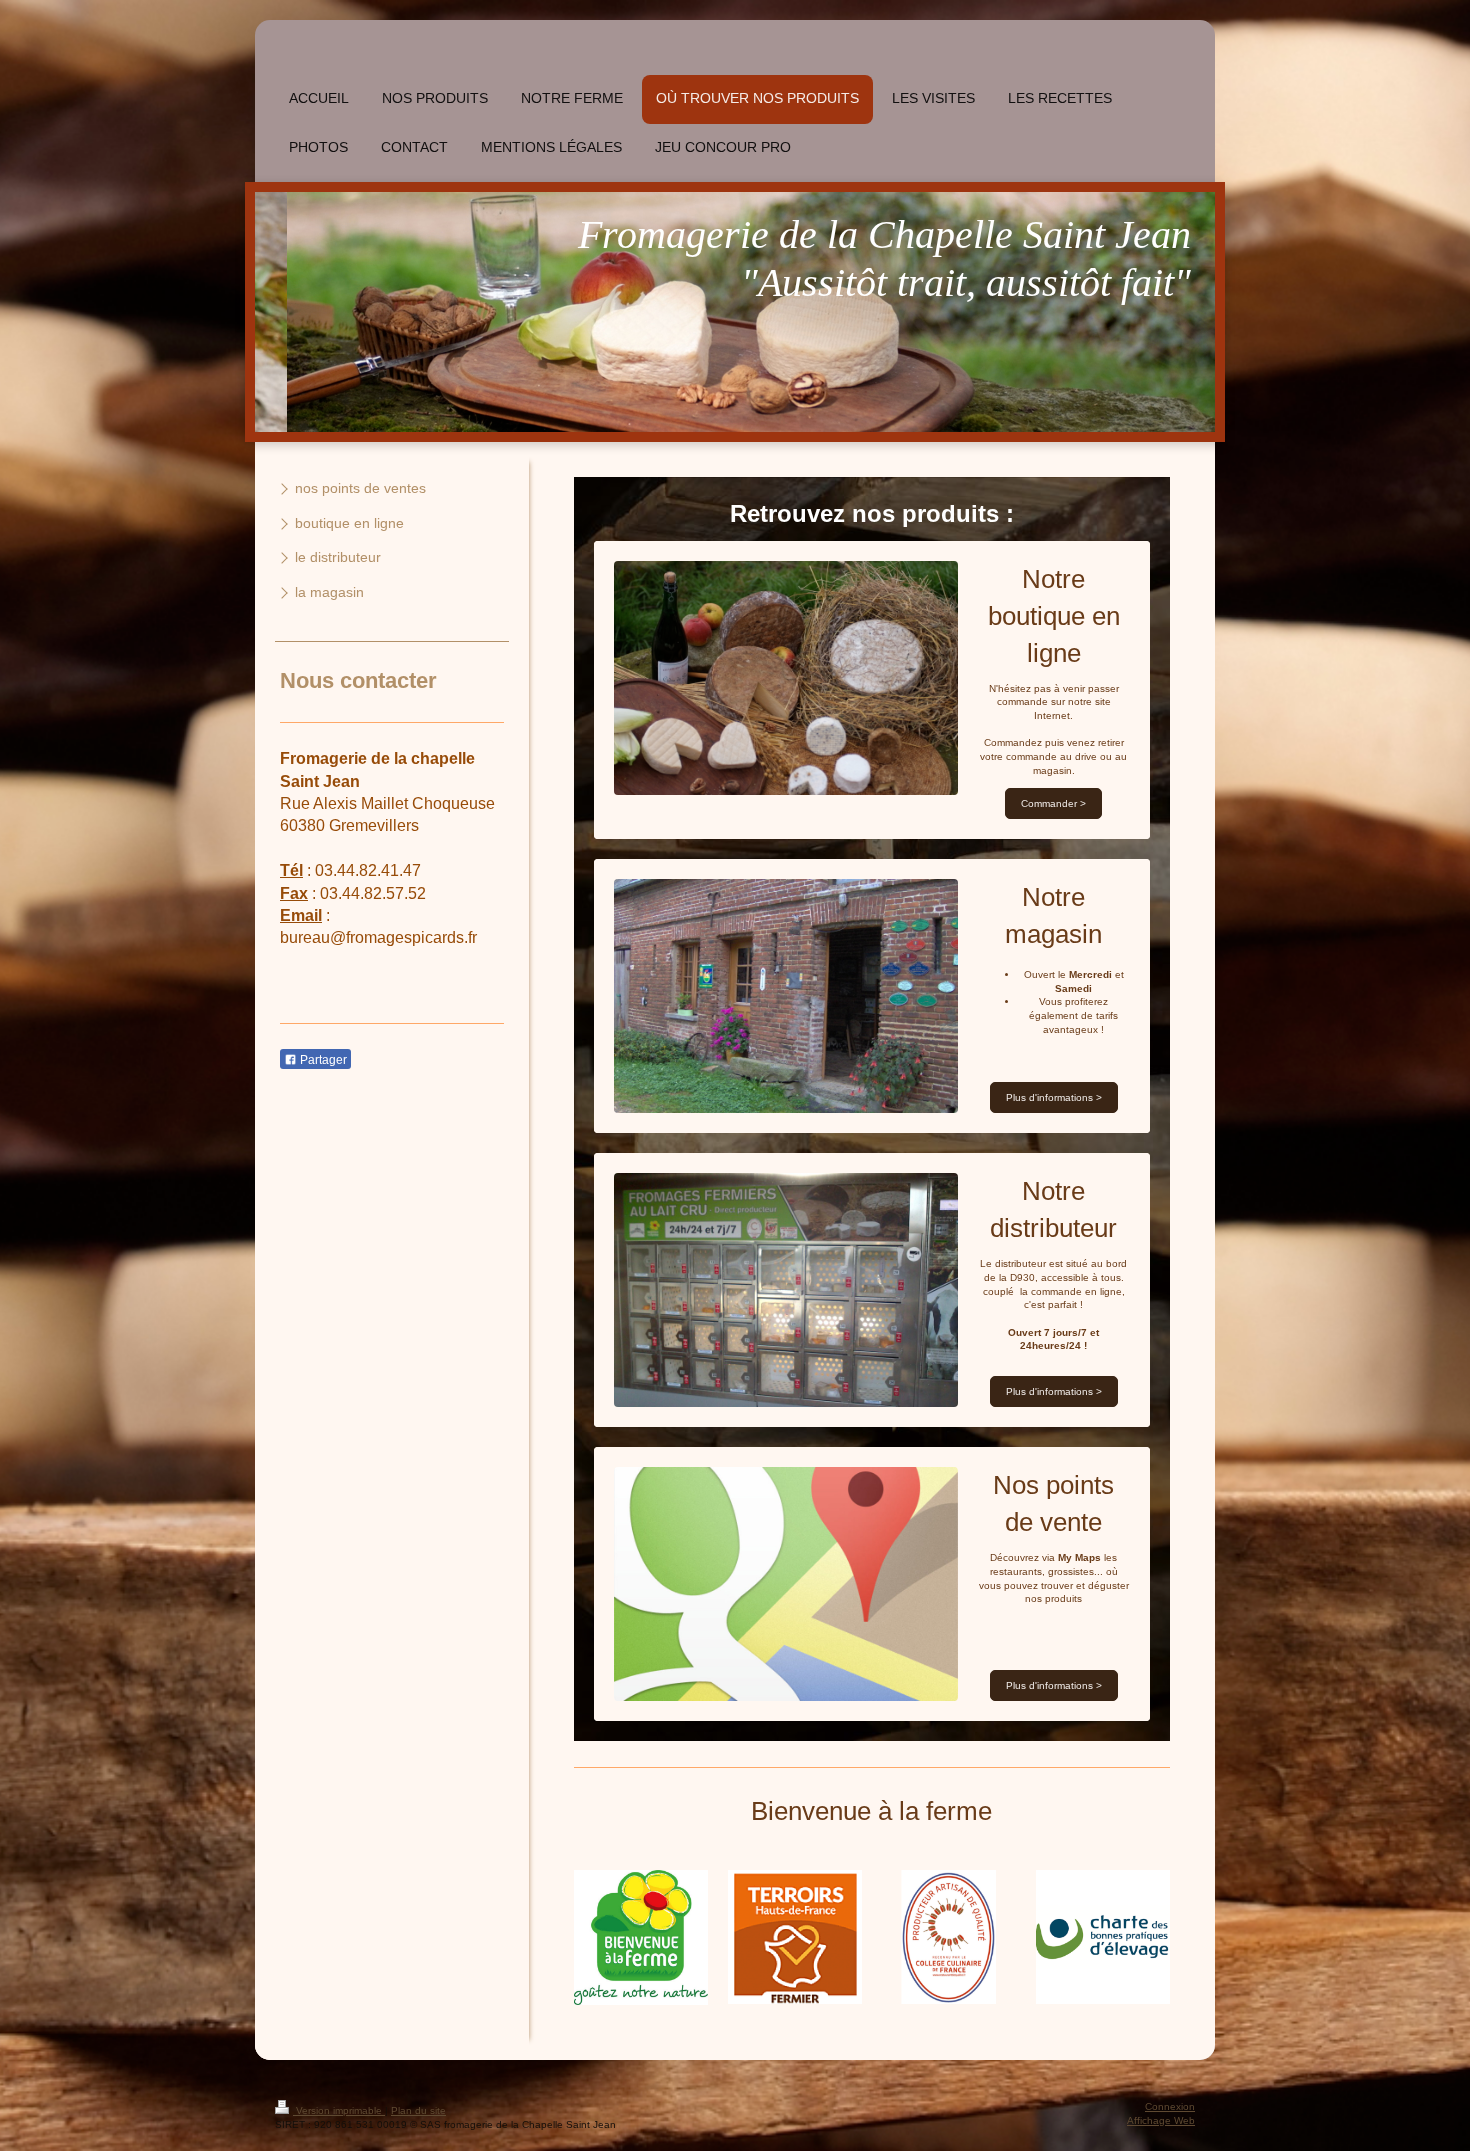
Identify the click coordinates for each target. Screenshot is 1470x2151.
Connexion (1170, 2106)
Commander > (1053, 803)
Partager (322, 1060)
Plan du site (418, 2110)
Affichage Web (1161, 2120)
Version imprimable (339, 2110)
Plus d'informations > (1054, 1097)
